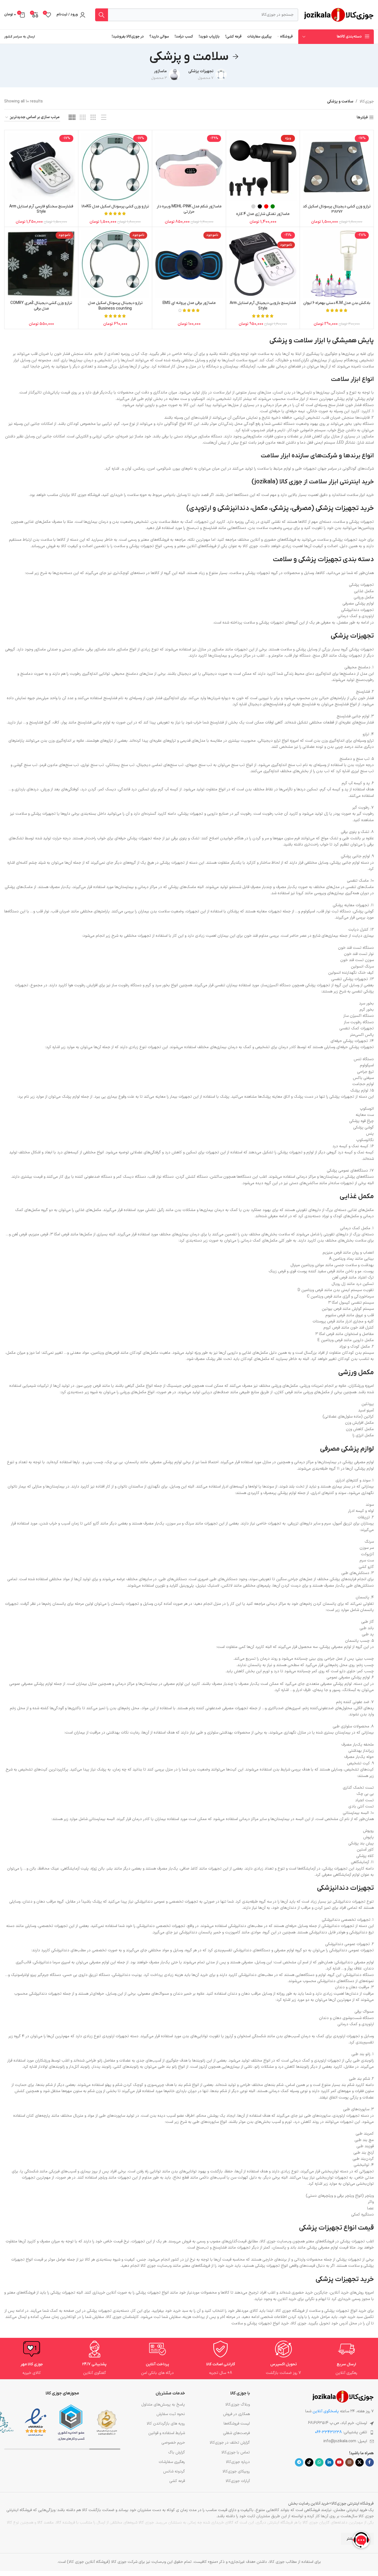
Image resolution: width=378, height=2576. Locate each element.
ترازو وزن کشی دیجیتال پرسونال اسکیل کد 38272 (337, 209)
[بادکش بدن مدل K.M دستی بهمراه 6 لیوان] (337, 264)
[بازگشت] (236, 57)
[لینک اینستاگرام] (349, 2462)
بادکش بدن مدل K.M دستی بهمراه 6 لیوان (337, 303)
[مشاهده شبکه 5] (72, 118)
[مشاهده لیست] (104, 118)
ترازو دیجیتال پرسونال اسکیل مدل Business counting (115, 306)
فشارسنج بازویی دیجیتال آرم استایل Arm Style (263, 306)
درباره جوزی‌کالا (238, 2462)
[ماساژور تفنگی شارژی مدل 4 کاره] (263, 167)
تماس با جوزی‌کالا (236, 2452)
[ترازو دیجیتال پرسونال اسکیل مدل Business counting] (115, 264)
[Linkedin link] (329, 2462)
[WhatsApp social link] (319, 2462)
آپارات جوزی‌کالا (238, 2481)
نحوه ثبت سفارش (171, 2414)
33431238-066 (328, 2432)
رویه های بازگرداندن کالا (166, 2424)
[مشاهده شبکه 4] (83, 118)
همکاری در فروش (236, 2414)
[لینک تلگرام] (299, 2462)
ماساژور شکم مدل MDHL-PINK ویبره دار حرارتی (189, 209)
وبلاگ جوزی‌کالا (238, 2405)
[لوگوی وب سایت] (339, 14)
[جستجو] (102, 15)
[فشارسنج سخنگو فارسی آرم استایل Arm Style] (41, 167)
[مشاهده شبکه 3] (93, 118)
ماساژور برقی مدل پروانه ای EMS (189, 303)
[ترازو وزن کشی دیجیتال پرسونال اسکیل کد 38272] (337, 167)
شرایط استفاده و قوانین (166, 2433)
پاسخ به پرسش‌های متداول (163, 2405)
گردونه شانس (174, 2471)
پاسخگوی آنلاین (326, 2411)
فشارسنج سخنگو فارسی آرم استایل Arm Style (41, 209)
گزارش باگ (176, 2452)
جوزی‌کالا (367, 101)
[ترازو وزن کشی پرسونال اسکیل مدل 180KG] (115, 167)
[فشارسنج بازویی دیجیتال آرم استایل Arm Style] (263, 264)
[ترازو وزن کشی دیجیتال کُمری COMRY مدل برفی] (41, 264)
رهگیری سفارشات (172, 2462)
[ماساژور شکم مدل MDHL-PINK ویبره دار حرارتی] (189, 167)
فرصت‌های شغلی (236, 2433)
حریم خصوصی (173, 2443)
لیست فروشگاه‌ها (237, 2424)
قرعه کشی (177, 2481)
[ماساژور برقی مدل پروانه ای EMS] (189, 264)
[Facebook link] (370, 2462)
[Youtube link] (339, 2462)
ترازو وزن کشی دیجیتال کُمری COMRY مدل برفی (41, 306)
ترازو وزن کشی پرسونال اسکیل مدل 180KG (115, 206)
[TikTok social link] (309, 2462)
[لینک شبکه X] (360, 2462)
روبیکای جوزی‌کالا (236, 2471)
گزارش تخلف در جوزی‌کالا (230, 2443)
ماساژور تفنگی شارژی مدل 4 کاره (263, 214)
